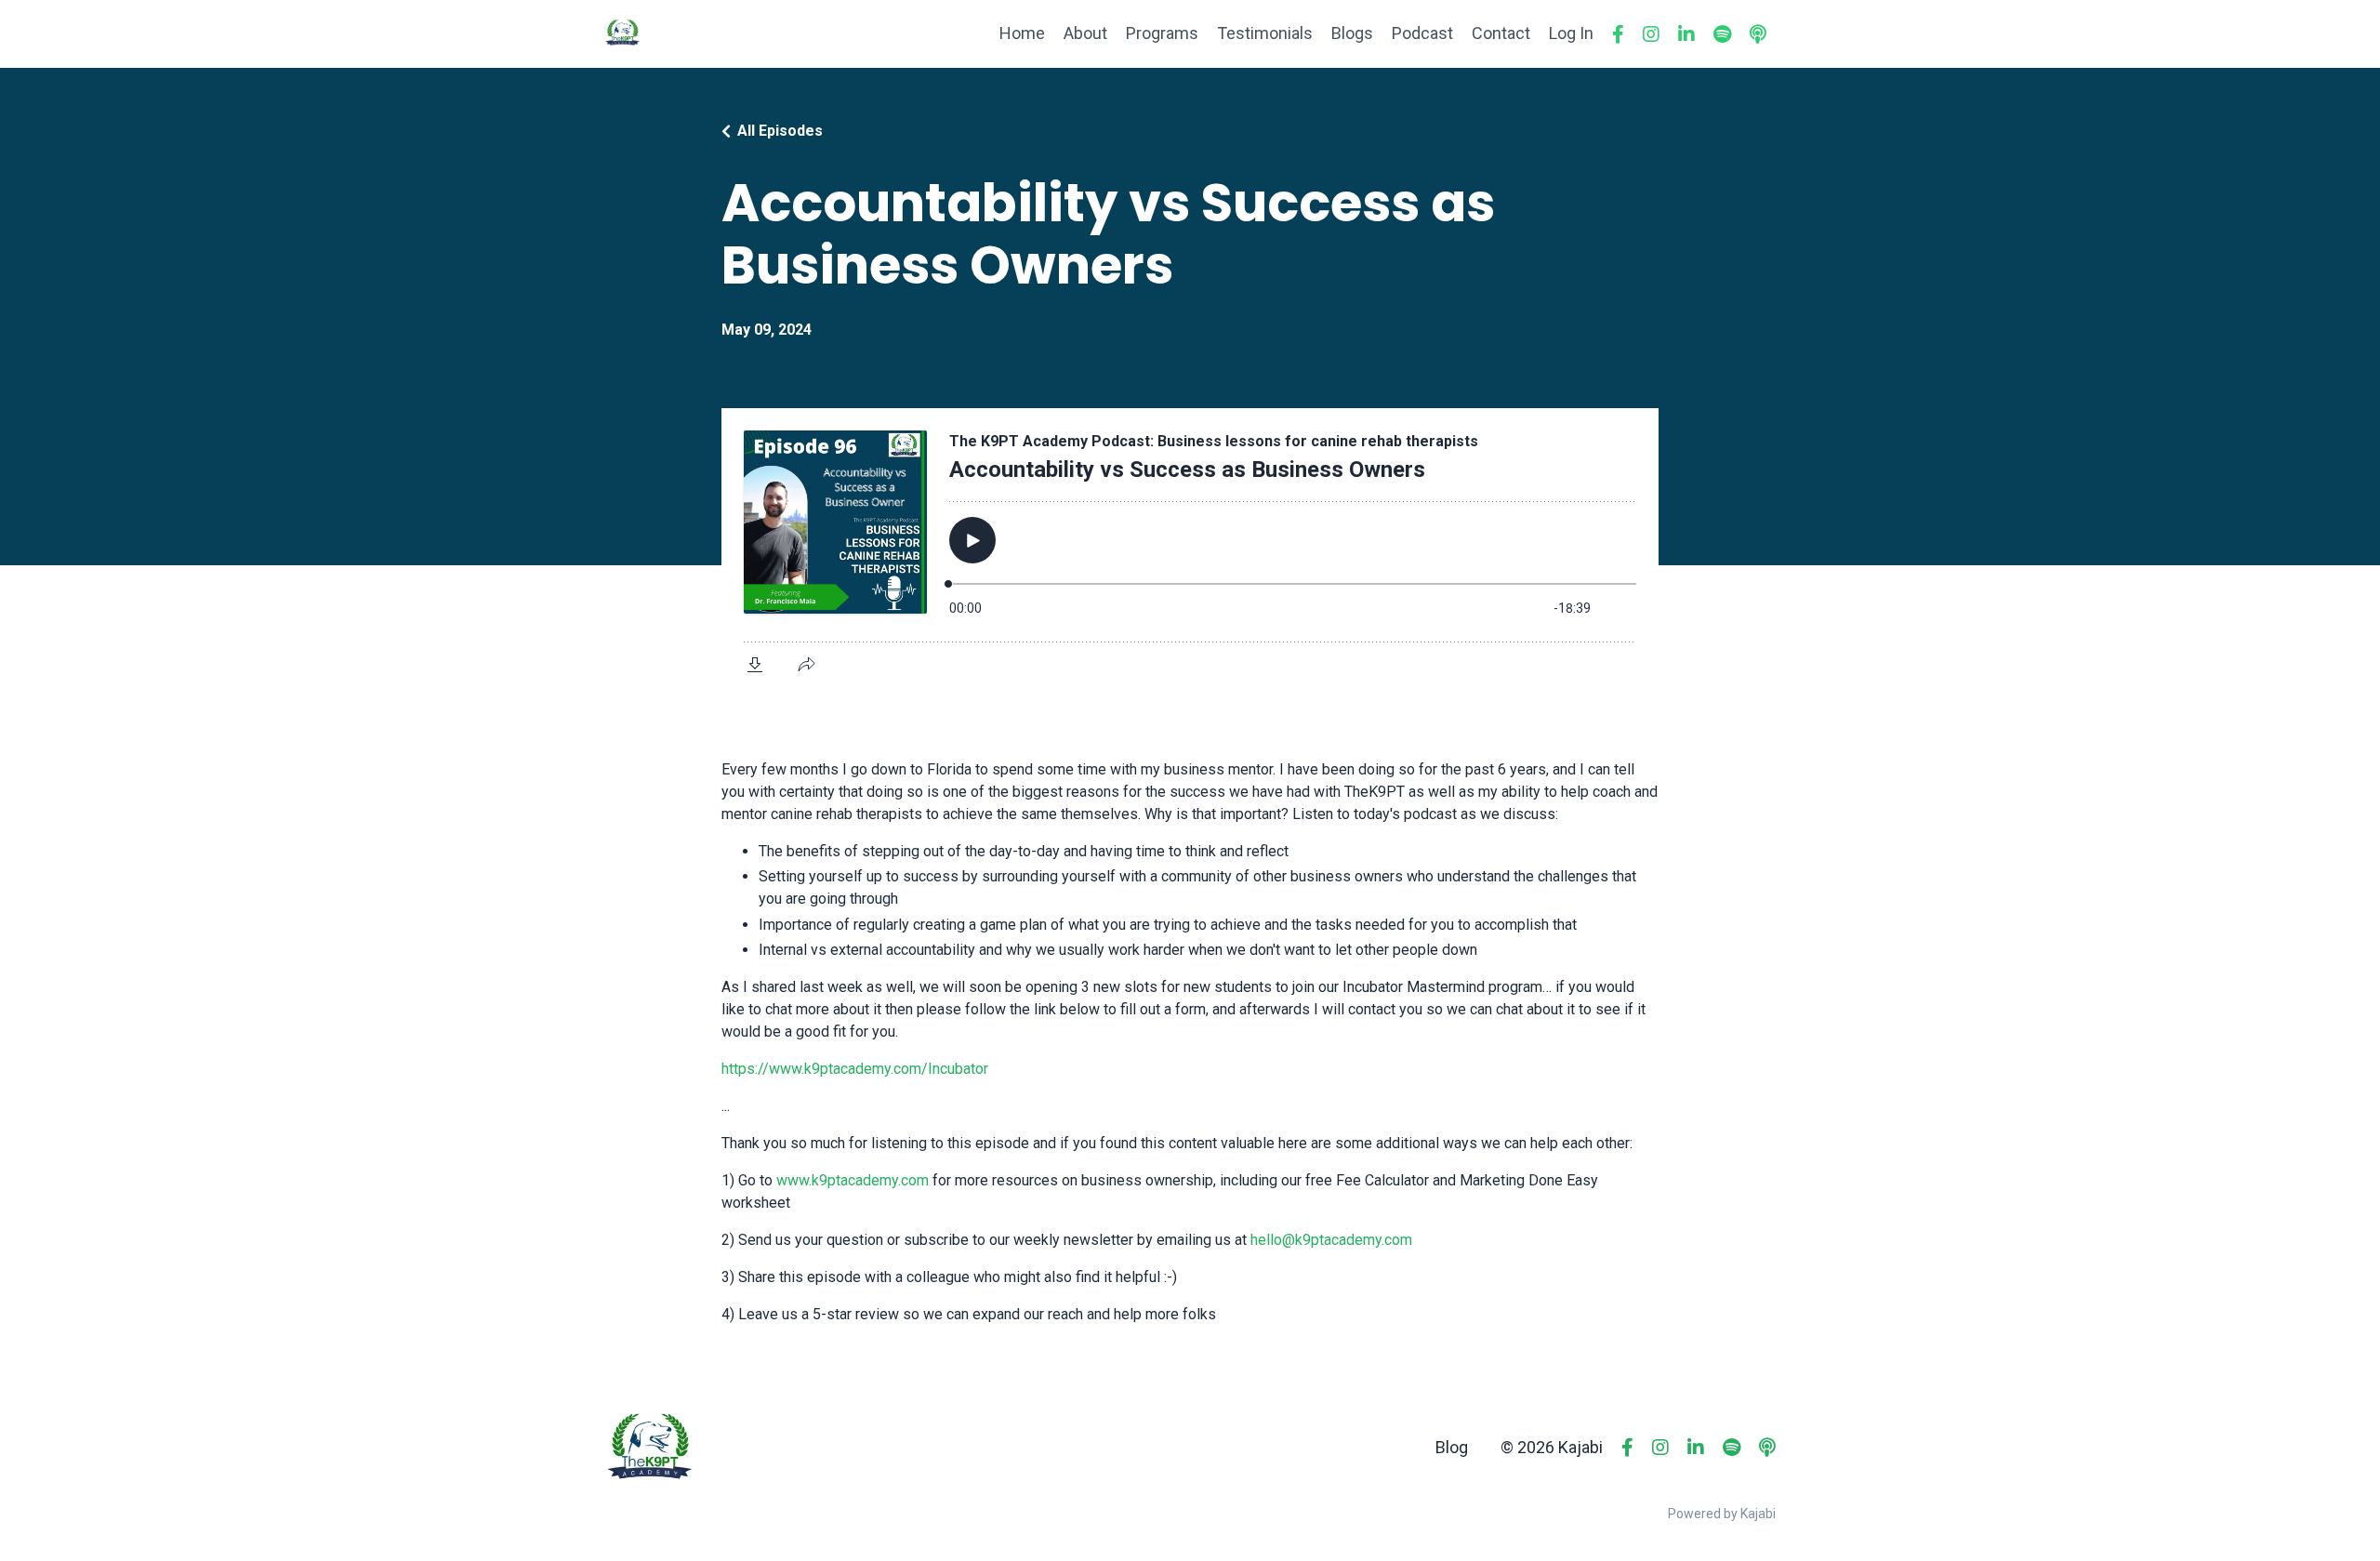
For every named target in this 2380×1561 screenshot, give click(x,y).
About (1085, 33)
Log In (1571, 33)
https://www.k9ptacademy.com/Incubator (855, 1069)
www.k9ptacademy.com (853, 1180)
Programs (1162, 33)
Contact (1501, 33)
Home (1022, 33)
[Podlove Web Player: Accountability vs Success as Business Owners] (1190, 549)
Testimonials (1265, 33)
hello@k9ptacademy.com (1331, 1240)
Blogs (1352, 33)
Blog (1452, 1447)
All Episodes (780, 131)
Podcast (1422, 33)
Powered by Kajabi (1722, 1514)
